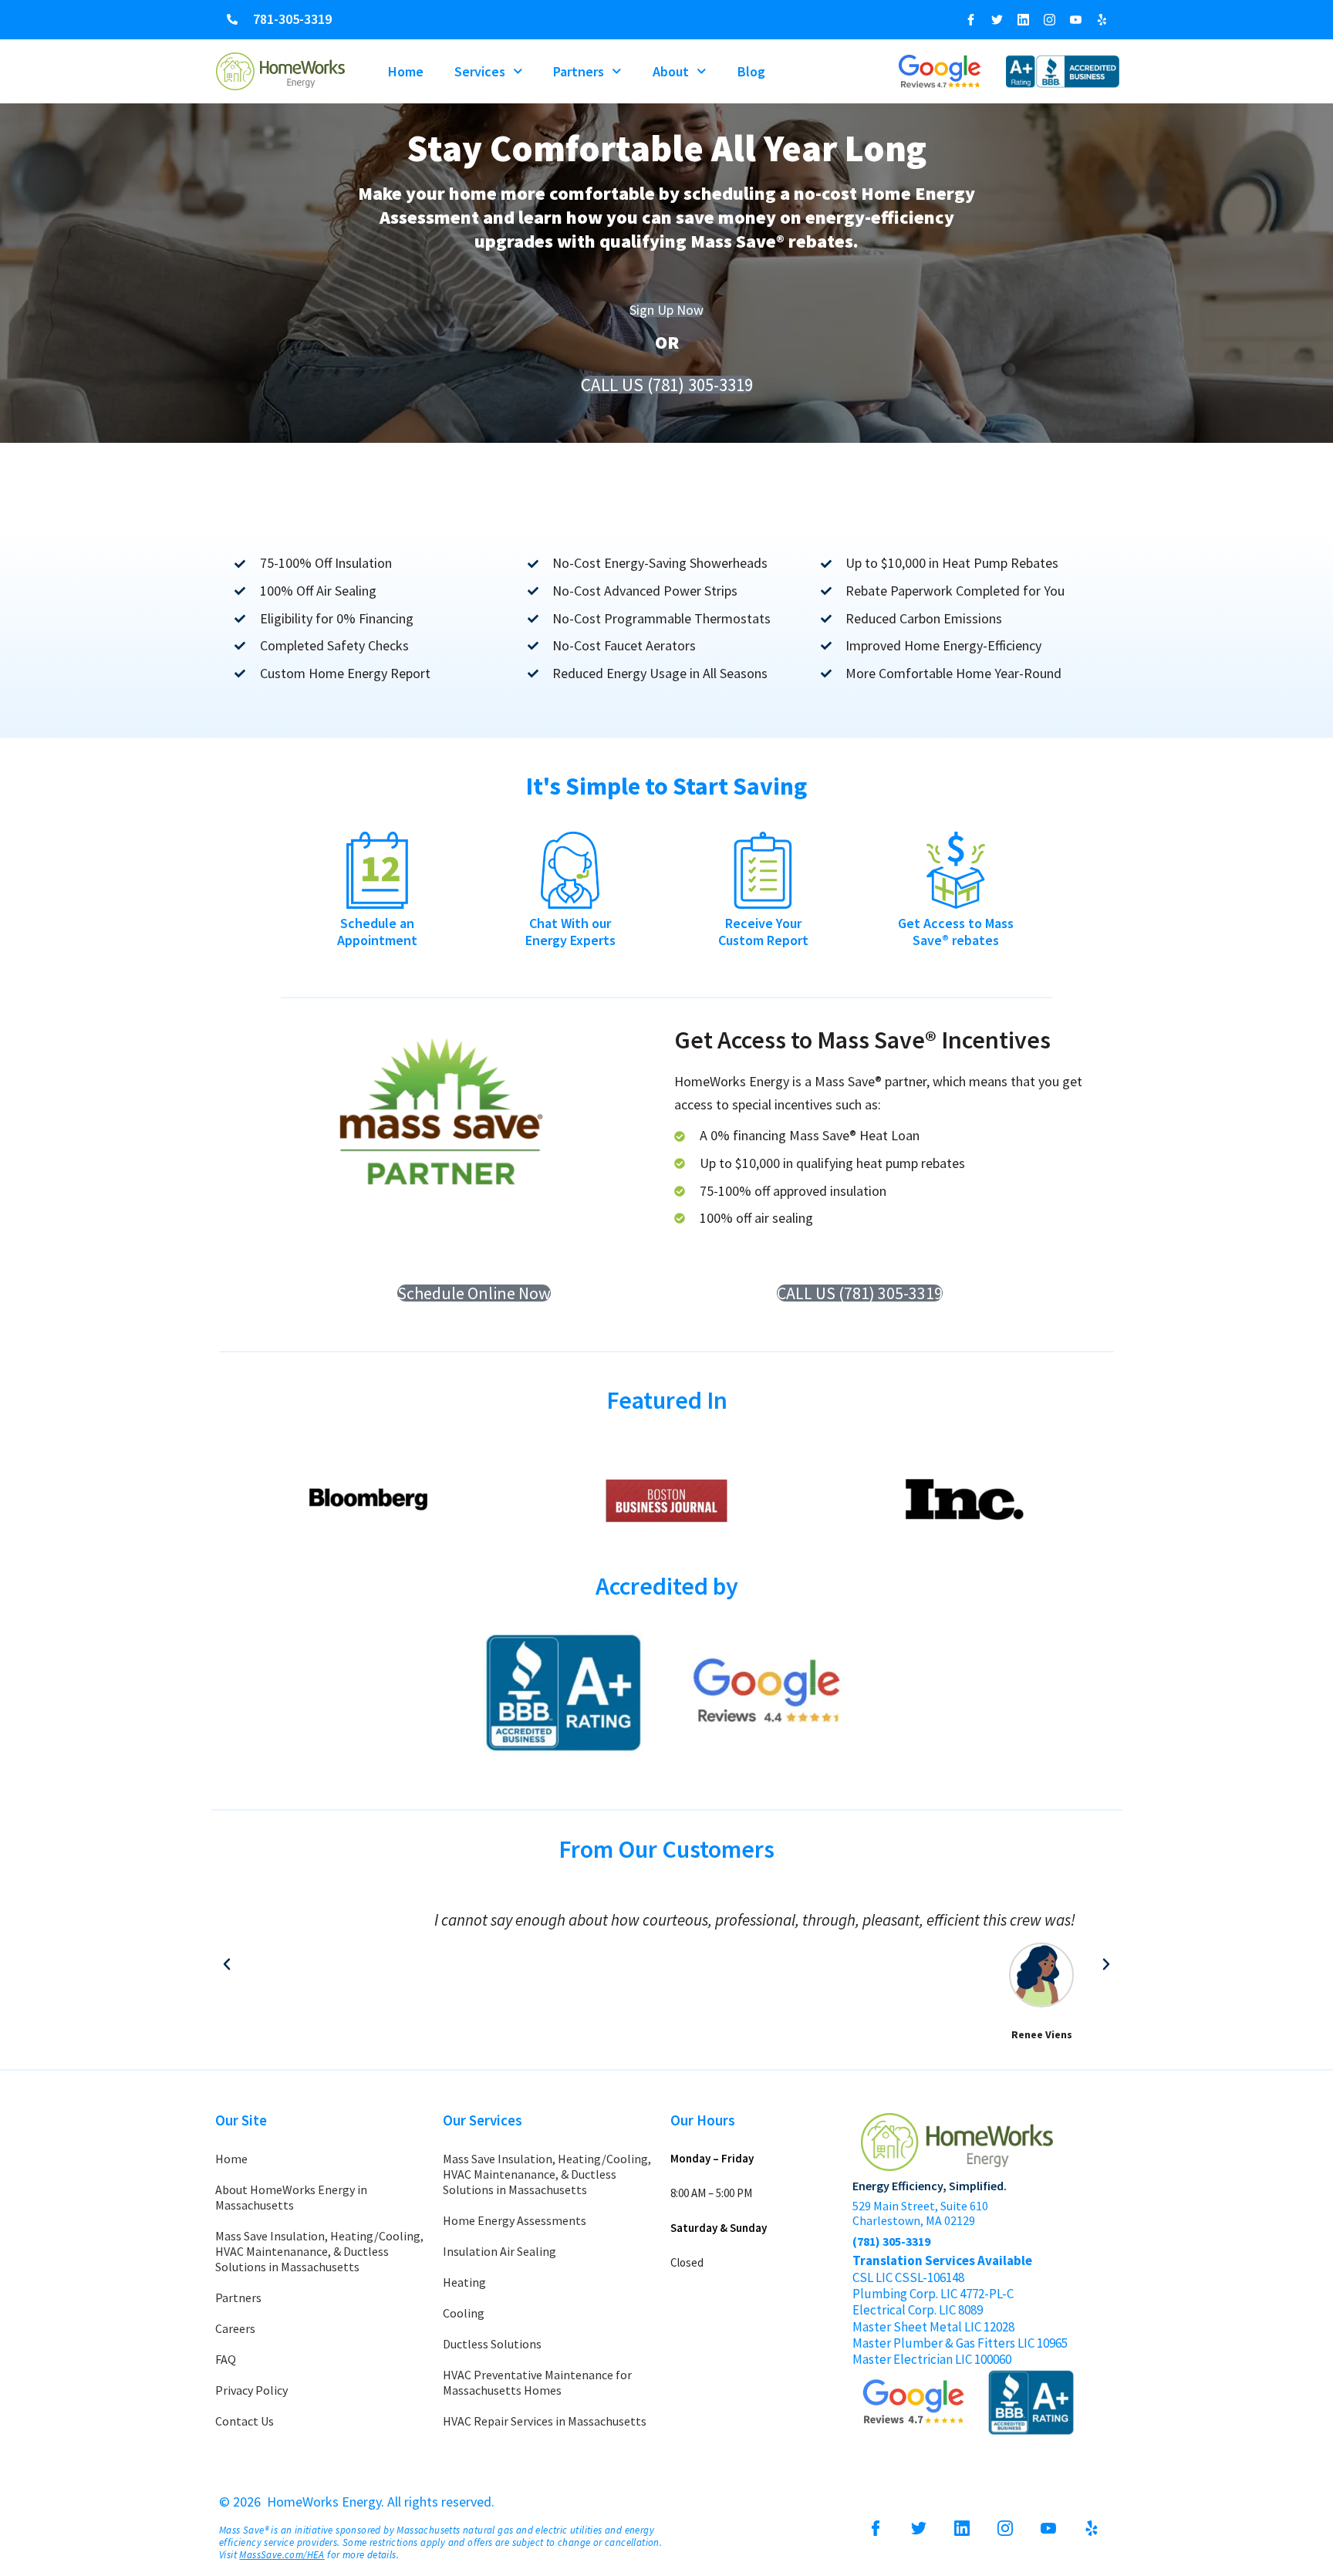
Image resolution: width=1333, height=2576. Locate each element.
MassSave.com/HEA (282, 2555)
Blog (751, 71)
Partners (579, 71)
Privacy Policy (251, 2390)
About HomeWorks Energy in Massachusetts (291, 2197)
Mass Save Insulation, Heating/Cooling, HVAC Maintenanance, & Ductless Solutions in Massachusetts (319, 2251)
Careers (235, 2328)
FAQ (226, 2359)
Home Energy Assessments (515, 2220)
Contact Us (245, 2421)
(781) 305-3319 (891, 2241)
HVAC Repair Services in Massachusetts (545, 2421)
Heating (464, 2282)
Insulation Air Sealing (499, 2251)
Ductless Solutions (492, 2344)
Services (480, 71)
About (671, 71)
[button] (227, 1964)
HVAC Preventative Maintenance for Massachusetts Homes (537, 2382)
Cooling (464, 2313)
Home (406, 71)
